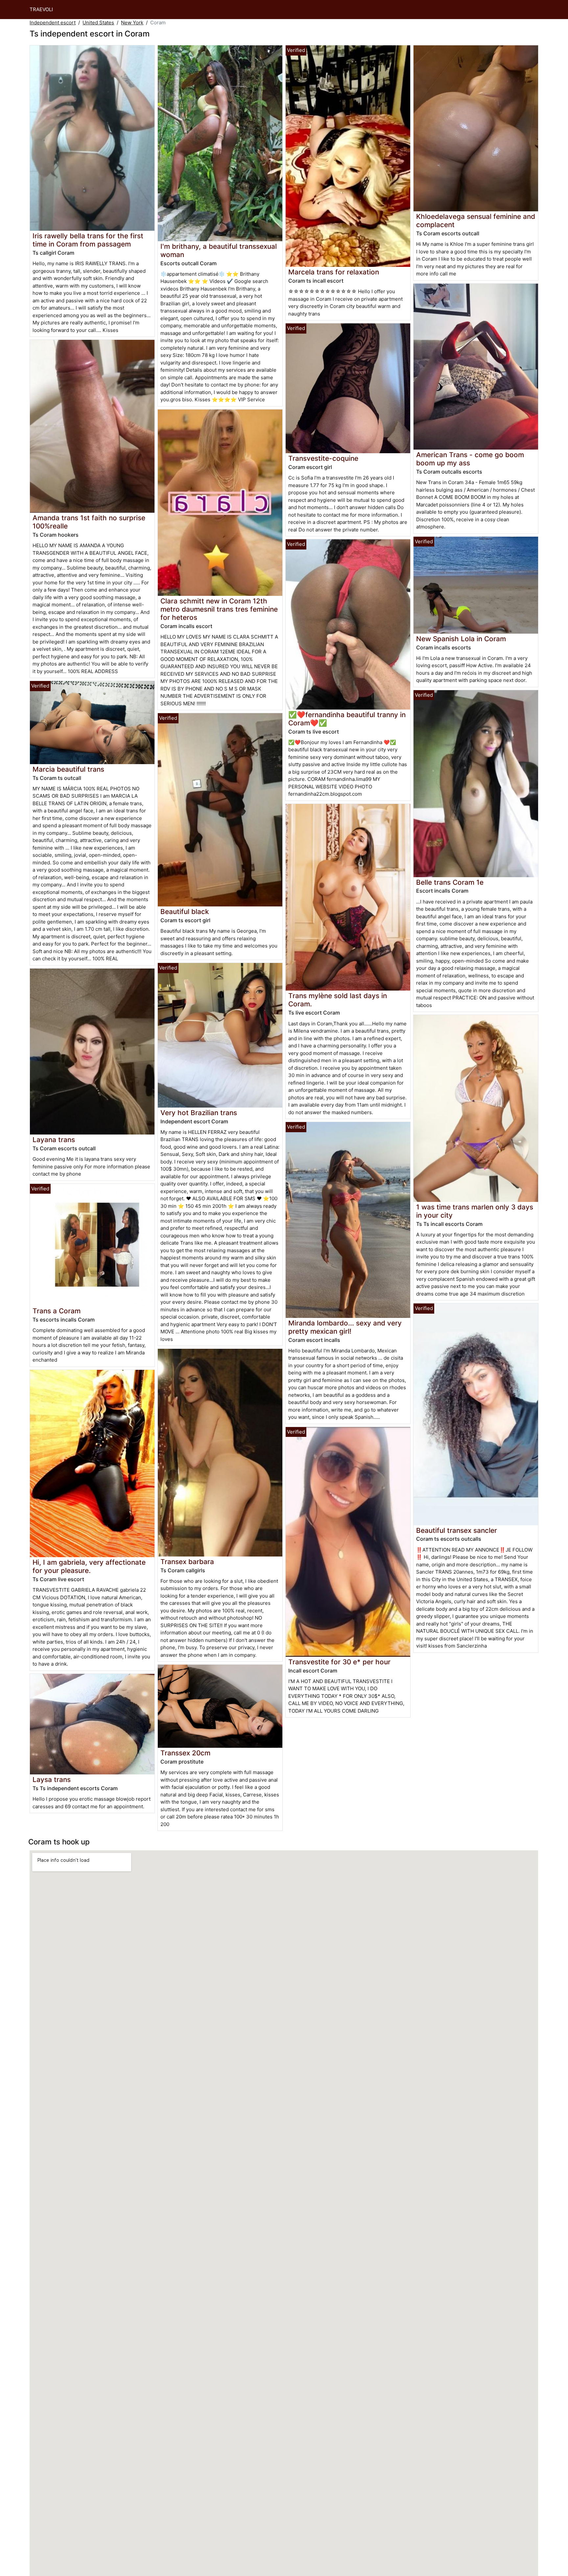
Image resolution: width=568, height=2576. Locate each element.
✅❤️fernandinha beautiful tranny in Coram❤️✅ (347, 719)
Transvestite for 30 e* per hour (339, 1662)
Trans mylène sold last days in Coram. (338, 1000)
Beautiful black (185, 912)
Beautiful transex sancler (457, 1530)
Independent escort (53, 23)
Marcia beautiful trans (68, 769)
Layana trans (54, 1140)
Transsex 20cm (185, 1753)
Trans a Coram (57, 1311)
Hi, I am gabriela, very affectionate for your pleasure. (89, 1566)
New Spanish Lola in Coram (461, 639)
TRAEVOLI (41, 9)
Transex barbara (187, 1562)
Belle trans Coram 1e (450, 882)
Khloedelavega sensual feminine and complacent (476, 221)
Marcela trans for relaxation (334, 272)
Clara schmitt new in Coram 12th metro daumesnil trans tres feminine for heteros (219, 609)
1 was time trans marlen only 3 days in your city (475, 1211)
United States (98, 23)
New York (132, 23)
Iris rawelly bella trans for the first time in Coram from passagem (88, 240)
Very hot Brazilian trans (199, 1113)
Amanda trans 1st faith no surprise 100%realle (89, 522)
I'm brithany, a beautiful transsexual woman (219, 250)
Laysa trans (52, 1780)
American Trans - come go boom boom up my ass (470, 459)
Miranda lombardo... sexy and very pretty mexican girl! (345, 1327)
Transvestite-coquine (323, 458)
